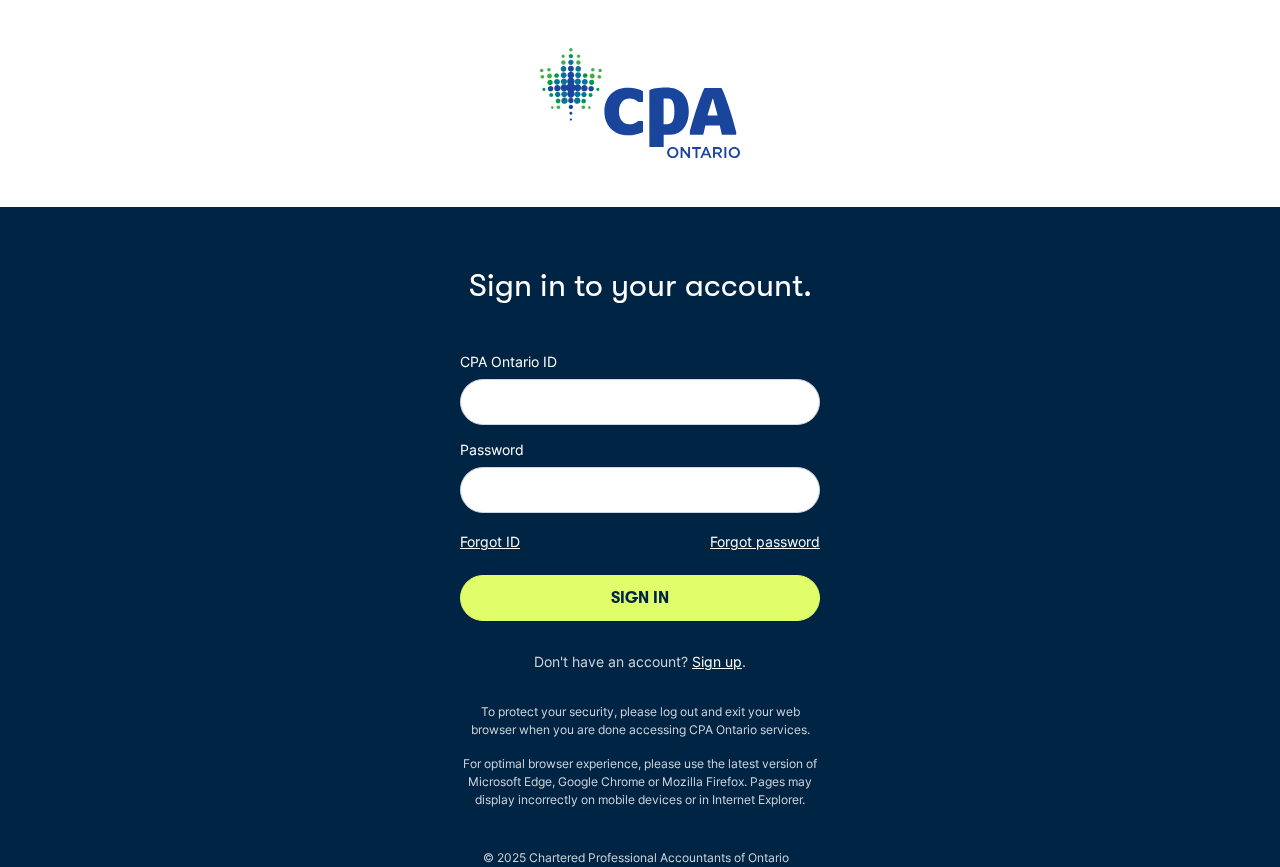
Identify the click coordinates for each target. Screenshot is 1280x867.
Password (492, 449)
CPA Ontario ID (508, 361)
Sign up (717, 661)
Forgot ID (490, 541)
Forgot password (765, 541)
